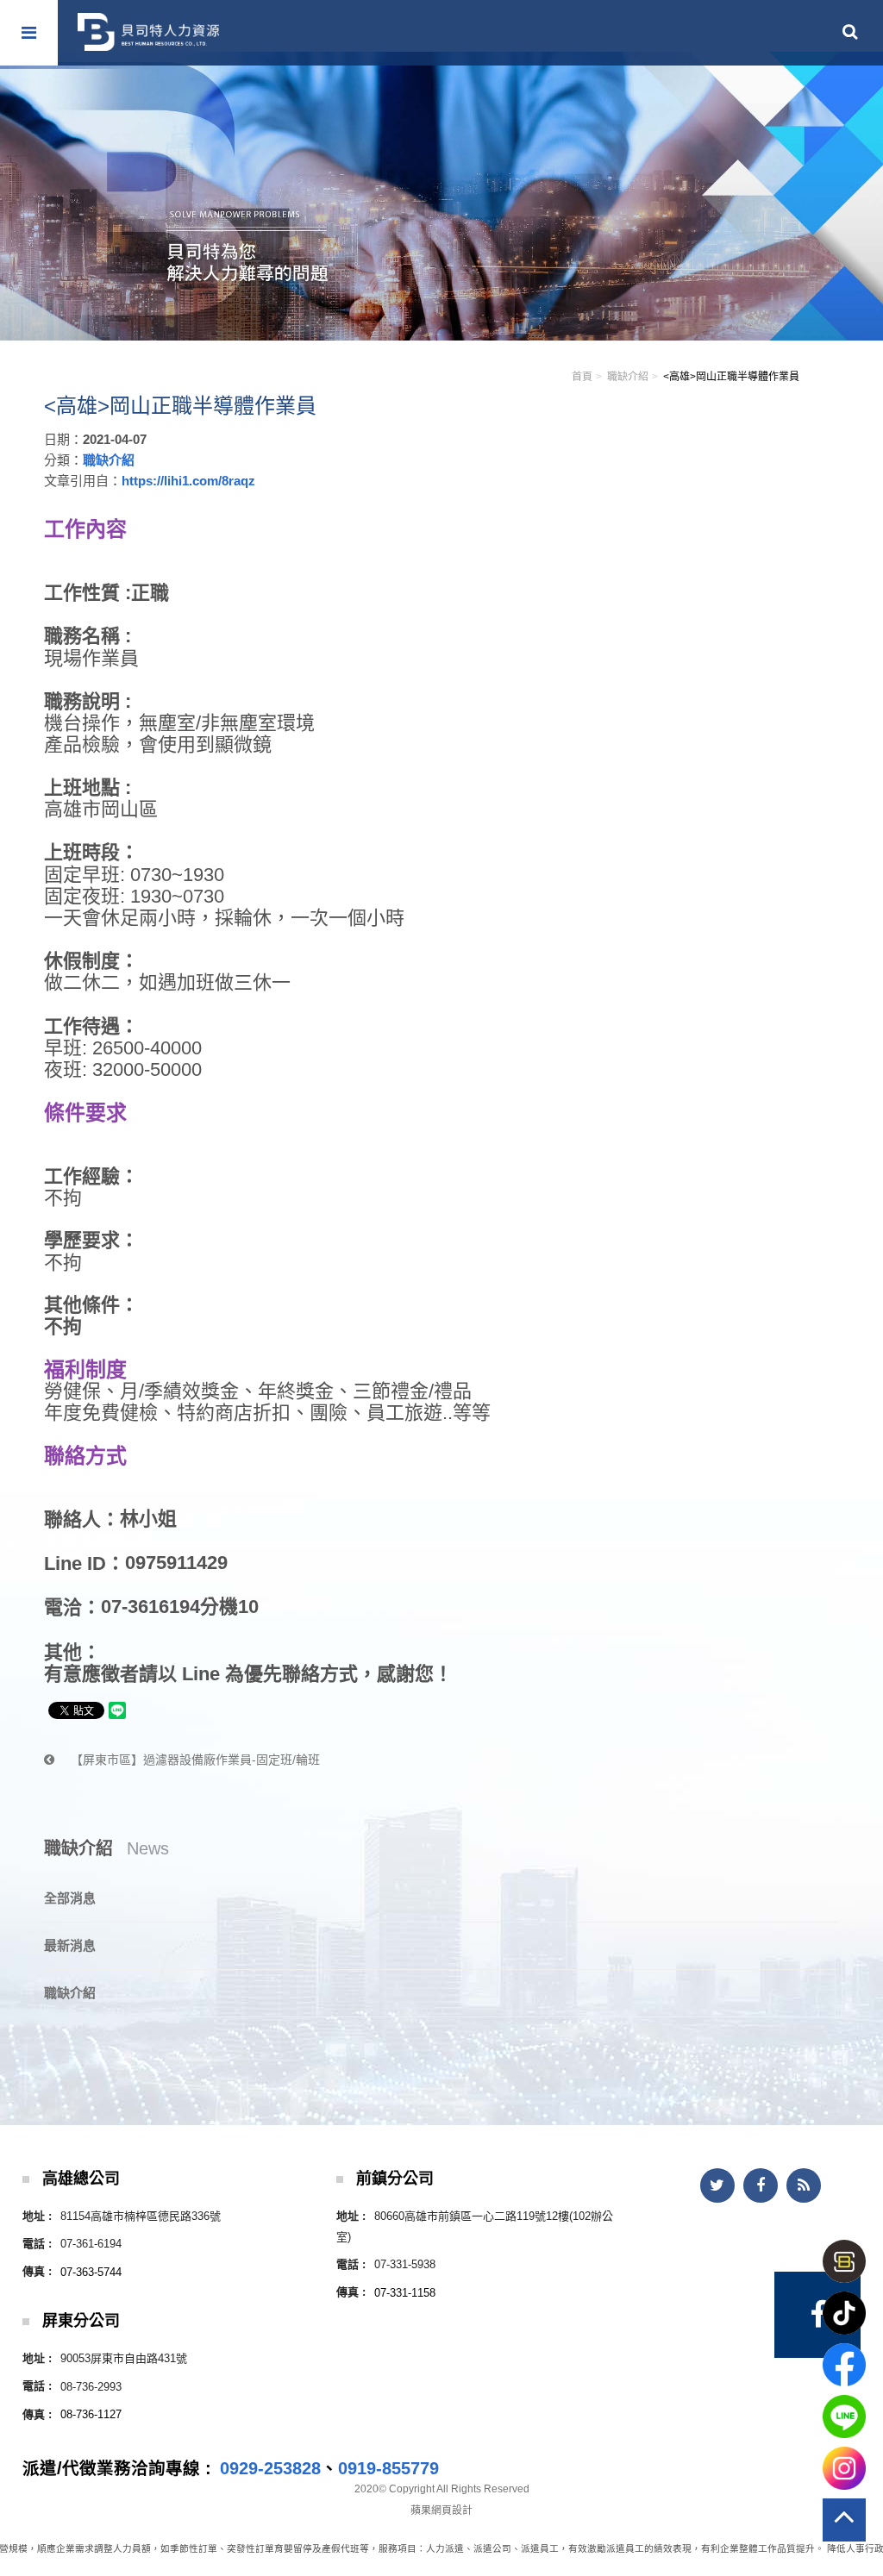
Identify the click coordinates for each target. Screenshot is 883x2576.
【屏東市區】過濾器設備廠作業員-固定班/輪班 (194, 1760)
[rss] (804, 2185)
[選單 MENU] (29, 33)
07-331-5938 (405, 2264)
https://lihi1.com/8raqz (188, 481)
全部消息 (70, 1898)
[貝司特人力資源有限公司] (148, 32)
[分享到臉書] (761, 2185)
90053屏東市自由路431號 (124, 2358)
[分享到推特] (717, 2185)
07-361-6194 (91, 2244)
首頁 (582, 377)
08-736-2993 (91, 2387)
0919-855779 (388, 2468)
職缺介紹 (628, 377)
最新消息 (70, 1945)
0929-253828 (270, 2468)
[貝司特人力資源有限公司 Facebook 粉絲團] (818, 2315)
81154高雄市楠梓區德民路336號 (141, 2216)
